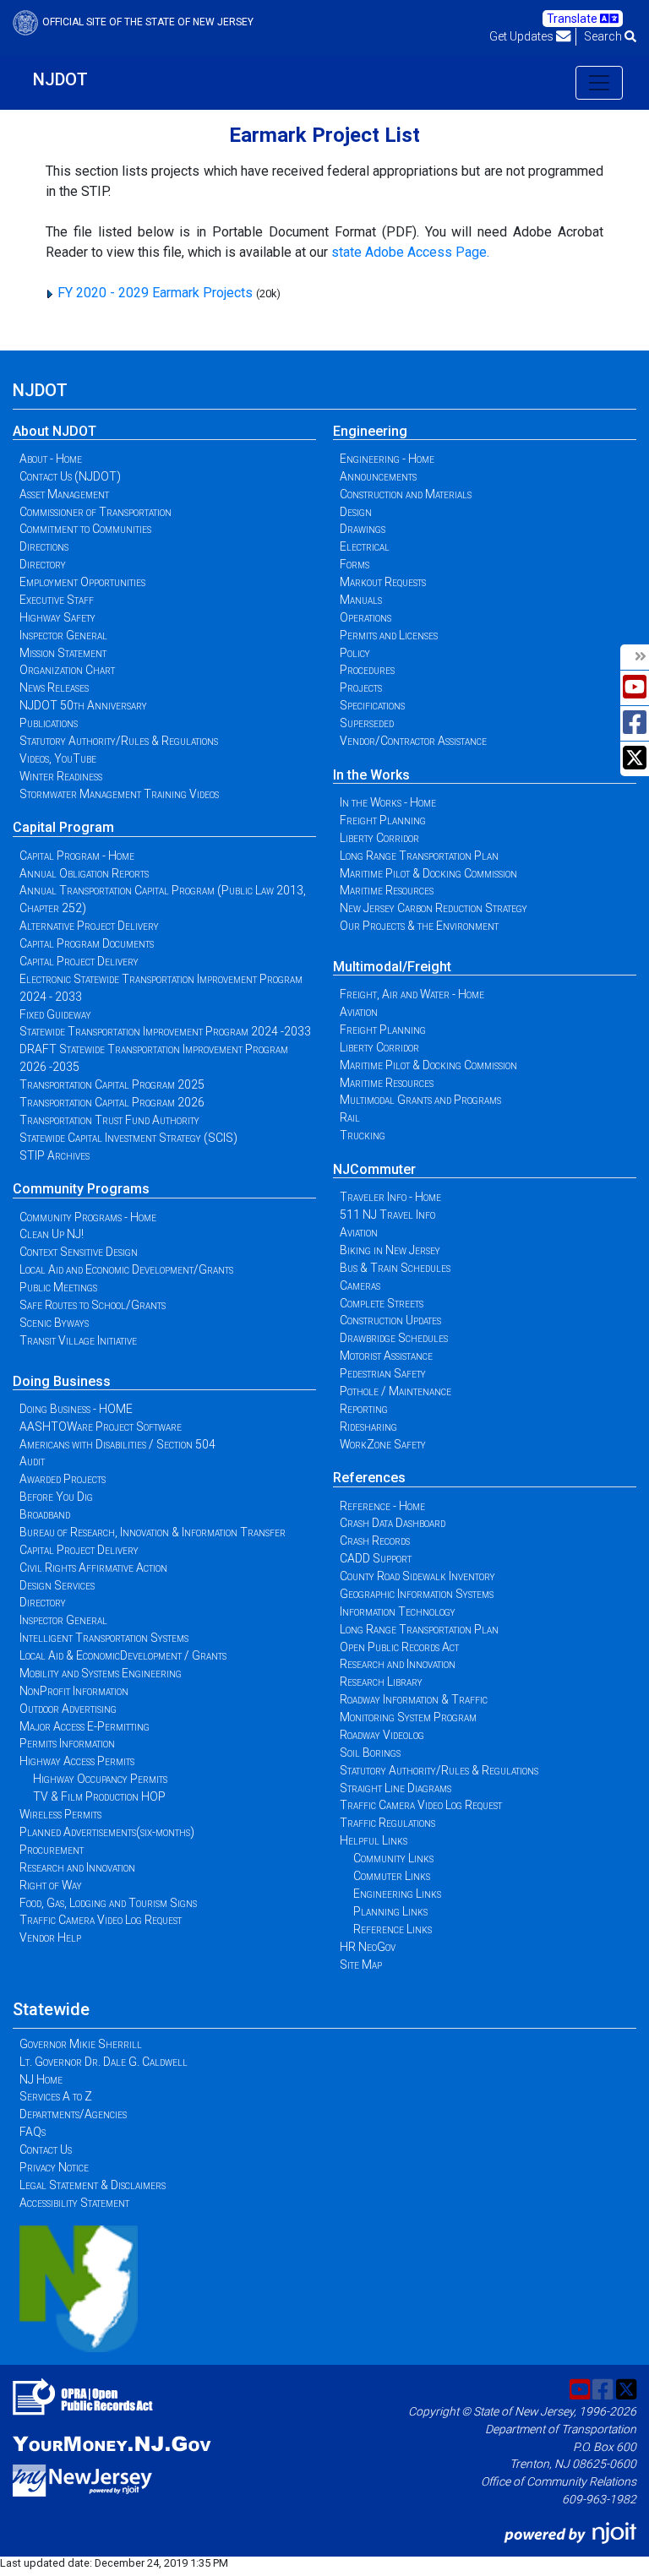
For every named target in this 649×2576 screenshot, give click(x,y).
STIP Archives (55, 1155)
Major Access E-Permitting (85, 1726)
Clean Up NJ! (52, 1234)
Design (356, 512)
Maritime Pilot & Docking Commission (428, 873)
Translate (573, 19)
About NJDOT (55, 431)
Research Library (381, 1682)
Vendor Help (50, 1937)
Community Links (393, 1858)
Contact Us (46, 2149)
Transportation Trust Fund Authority (109, 1120)
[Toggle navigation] (599, 83)
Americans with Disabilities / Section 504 (117, 1444)
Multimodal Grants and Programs (420, 1100)
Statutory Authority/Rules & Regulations (119, 741)
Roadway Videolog (382, 1735)
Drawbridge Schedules (394, 1338)
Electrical (365, 546)
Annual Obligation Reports (84, 873)
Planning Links (390, 1911)
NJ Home (41, 2079)
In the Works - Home (388, 802)
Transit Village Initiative (78, 1340)
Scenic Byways (54, 1323)
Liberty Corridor (379, 838)
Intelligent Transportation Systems (104, 1638)
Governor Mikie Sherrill (81, 2044)
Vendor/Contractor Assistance (413, 741)
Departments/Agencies (73, 2114)
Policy (355, 653)
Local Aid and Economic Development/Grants (126, 1269)
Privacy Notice (54, 2167)
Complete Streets (382, 1303)
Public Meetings (58, 1287)
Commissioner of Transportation (95, 512)
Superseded (367, 723)
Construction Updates (390, 1320)
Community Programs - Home (88, 1217)
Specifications (372, 705)
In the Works (371, 775)
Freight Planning (383, 820)
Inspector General (63, 635)
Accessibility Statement (74, 2203)
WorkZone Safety (383, 1444)
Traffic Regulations (387, 1823)
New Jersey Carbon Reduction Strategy (434, 908)
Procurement (52, 1850)
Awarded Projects (63, 1479)
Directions (44, 546)
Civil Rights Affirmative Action (93, 1568)
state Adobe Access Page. (410, 252)
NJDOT (60, 79)
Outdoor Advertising (68, 1709)
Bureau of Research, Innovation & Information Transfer (153, 1532)
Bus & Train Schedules (395, 1268)
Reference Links (393, 1929)
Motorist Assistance (386, 1356)
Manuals (361, 600)
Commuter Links (392, 1876)
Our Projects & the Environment (419, 926)
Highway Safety (57, 617)
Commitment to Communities (85, 529)
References (369, 1478)
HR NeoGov (368, 1947)
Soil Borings (370, 1753)
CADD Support (376, 1558)
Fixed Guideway (55, 1014)
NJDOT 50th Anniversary (83, 705)
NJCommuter (374, 1169)
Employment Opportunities (82, 582)
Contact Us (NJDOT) (70, 476)
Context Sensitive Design (79, 1252)
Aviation (359, 1012)
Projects (361, 687)
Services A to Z (56, 2096)
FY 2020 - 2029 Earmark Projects (155, 293)
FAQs (33, 2132)
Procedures (367, 670)
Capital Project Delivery (79, 961)
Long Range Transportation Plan (419, 856)
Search (604, 36)
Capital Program (63, 827)
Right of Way (51, 1885)
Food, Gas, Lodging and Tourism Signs (108, 1903)
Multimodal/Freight (392, 967)
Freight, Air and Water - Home (412, 994)
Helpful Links (374, 1840)
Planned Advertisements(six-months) (107, 1832)
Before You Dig (56, 1497)
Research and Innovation (77, 1867)
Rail (350, 1117)
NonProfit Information (74, 1691)
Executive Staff (57, 600)
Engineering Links (397, 1894)
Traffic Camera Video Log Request (101, 1920)
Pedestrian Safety (383, 1373)
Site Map (361, 1965)
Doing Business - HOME (76, 1409)
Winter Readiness (61, 776)
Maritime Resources (387, 890)
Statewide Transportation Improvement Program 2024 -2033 (165, 1031)
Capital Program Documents (87, 943)
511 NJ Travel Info (387, 1215)
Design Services (57, 1585)
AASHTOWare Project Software (101, 1427)
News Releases (54, 687)
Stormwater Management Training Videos (119, 794)
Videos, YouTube (58, 758)
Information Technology (398, 1611)
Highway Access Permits (77, 1761)
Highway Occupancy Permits (100, 1779)
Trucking (363, 1135)
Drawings (363, 529)
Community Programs (81, 1189)
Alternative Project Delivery (89, 926)
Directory (43, 564)
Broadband (45, 1514)
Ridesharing (368, 1427)
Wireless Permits (60, 1814)
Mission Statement (63, 653)
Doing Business (62, 1381)
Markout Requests (383, 582)
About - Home (51, 459)
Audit (32, 1461)
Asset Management (64, 494)
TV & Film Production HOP (99, 1796)
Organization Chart (67, 670)
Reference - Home (382, 1506)
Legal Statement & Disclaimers (93, 2185)
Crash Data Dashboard (393, 1523)
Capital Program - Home (77, 856)
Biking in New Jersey (390, 1250)
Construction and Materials (406, 494)
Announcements (378, 476)
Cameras (360, 1285)
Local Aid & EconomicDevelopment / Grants (123, 1655)
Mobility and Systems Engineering (101, 1673)
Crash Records (375, 1541)
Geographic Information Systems (417, 1594)
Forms (354, 564)
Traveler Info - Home (390, 1197)
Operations (365, 617)
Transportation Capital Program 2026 (112, 1102)
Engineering (370, 431)
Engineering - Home (387, 459)
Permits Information (67, 1743)
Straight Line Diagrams (395, 1788)
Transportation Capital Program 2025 (112, 1084)
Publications (49, 723)
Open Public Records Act (399, 1647)
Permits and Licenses (389, 635)
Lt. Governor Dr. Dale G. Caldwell (104, 2062)
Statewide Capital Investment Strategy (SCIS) (128, 1138)
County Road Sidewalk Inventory (417, 1576)
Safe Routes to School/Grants (93, 1305)
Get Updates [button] (523, 36)
